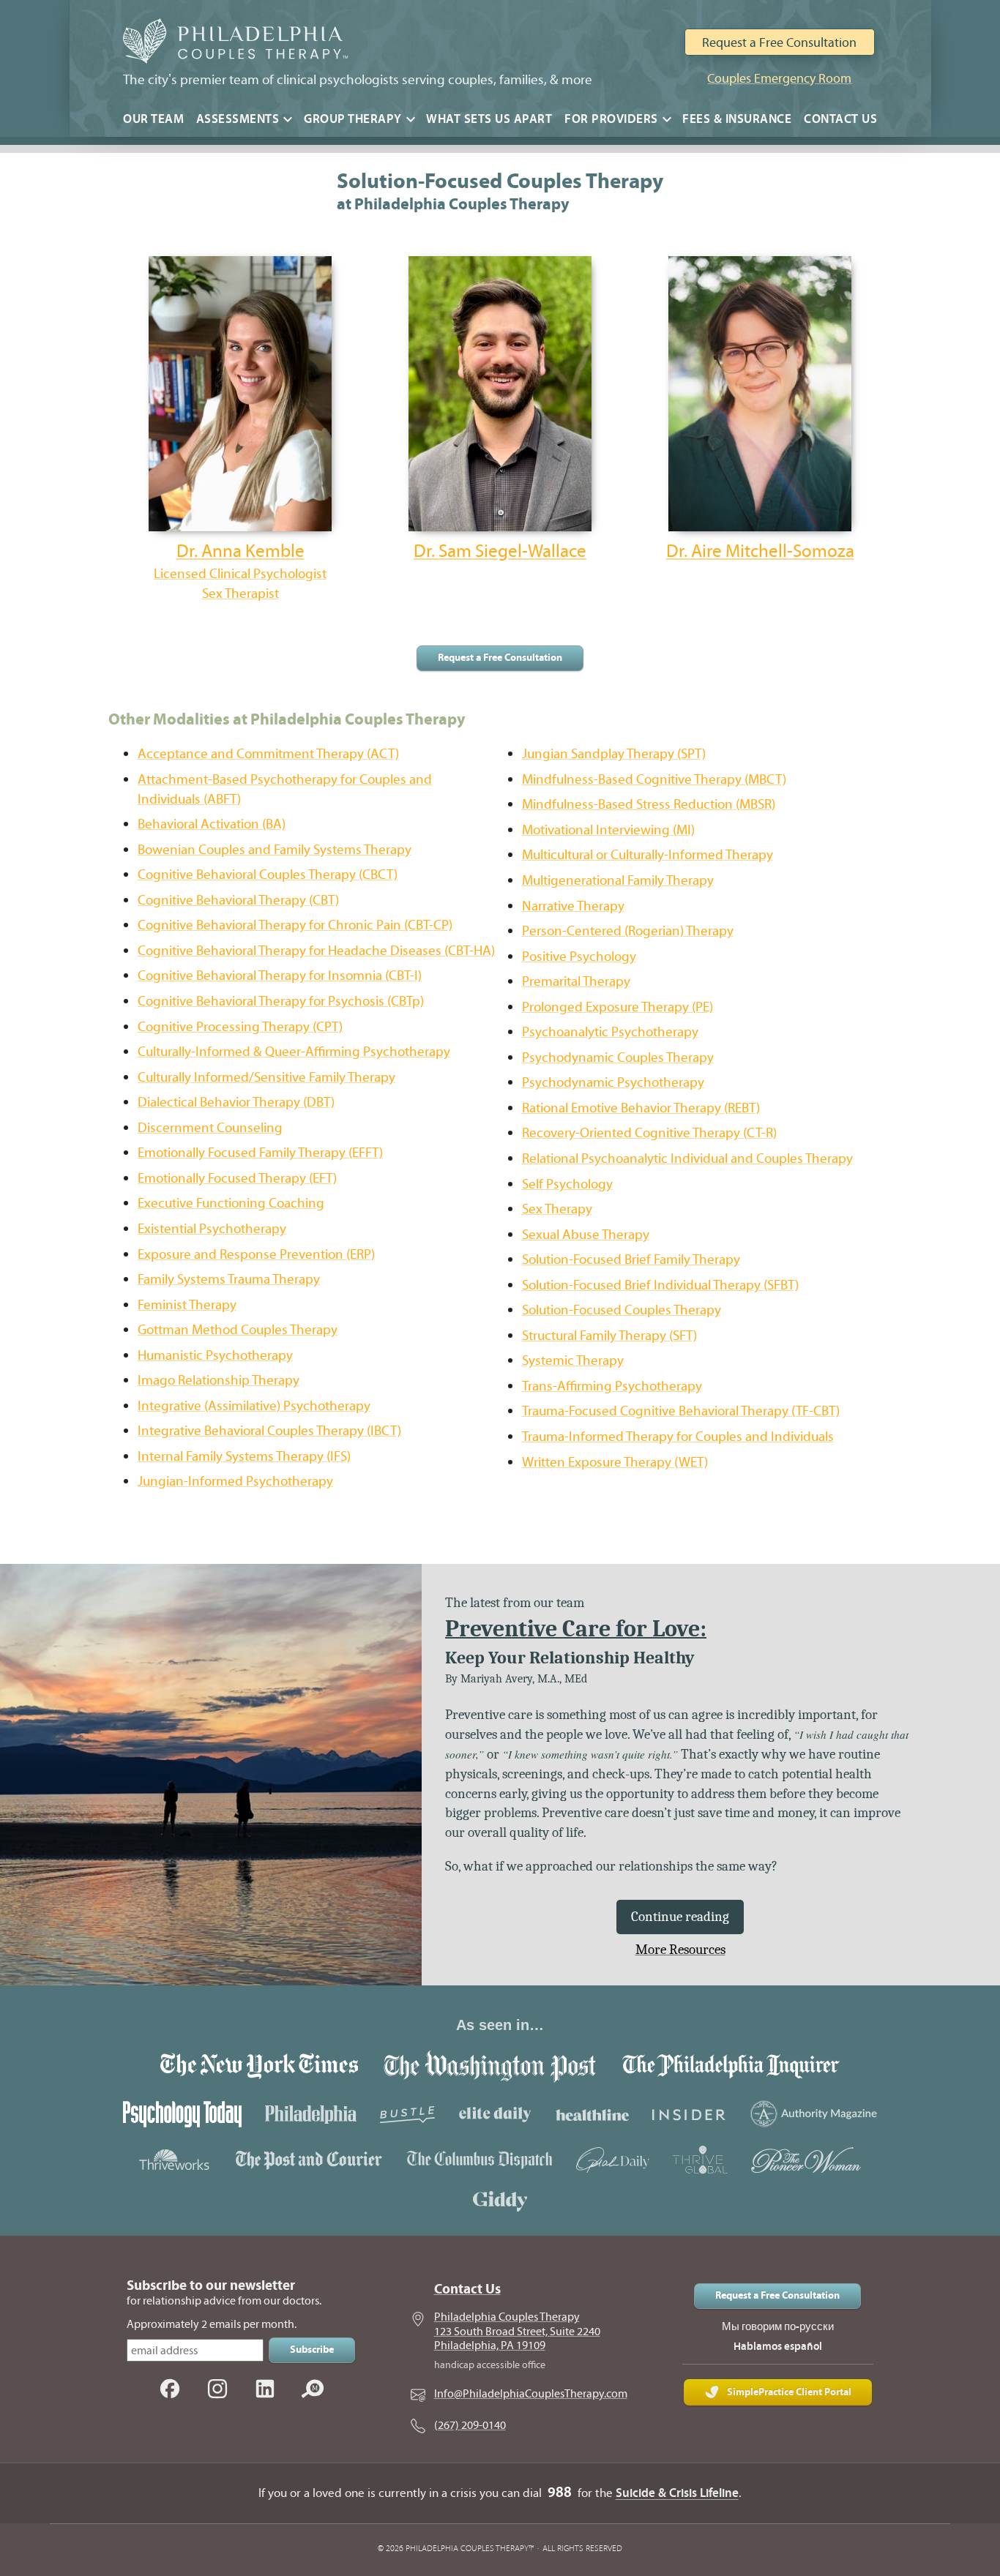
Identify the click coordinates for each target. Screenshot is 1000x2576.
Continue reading (680, 1917)
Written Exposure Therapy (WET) (615, 1462)
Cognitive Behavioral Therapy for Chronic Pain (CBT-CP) (295, 925)
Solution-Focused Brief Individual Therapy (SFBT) (660, 1285)
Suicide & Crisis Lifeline (677, 2493)
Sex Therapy (557, 1209)
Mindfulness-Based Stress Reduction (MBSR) (649, 804)
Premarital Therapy (576, 981)
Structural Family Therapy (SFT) (609, 1335)
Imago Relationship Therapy (219, 1380)
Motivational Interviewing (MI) (608, 830)
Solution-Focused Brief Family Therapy (631, 1259)
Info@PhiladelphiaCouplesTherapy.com (531, 2394)
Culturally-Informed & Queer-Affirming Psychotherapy (294, 1051)
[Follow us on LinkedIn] (265, 2390)
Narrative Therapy (573, 906)
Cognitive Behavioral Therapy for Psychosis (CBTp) (281, 1001)
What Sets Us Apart (489, 119)
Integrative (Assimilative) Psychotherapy (254, 1405)
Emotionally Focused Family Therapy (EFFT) (260, 1152)
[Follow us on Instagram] (217, 2390)
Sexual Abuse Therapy (586, 1234)
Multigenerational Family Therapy (618, 880)
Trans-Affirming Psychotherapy (612, 1386)
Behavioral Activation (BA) (212, 824)
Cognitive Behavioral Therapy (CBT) (238, 900)
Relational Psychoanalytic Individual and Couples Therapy (687, 1158)
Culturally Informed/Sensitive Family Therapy (266, 1077)
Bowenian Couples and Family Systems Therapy (275, 849)
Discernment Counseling (210, 1127)
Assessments (238, 119)
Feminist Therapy (187, 1304)
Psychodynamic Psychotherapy (613, 1082)
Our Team (153, 119)
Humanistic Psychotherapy (215, 1355)
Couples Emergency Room (779, 78)
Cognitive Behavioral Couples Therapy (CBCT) (268, 874)
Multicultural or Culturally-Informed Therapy (648, 854)
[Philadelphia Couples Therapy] (233, 44)
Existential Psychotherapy (212, 1228)
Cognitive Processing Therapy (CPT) (240, 1026)
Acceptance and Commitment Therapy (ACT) (268, 753)
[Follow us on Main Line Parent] (313, 2390)
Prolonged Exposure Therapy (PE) (617, 1007)
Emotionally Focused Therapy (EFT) (237, 1178)
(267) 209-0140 (470, 2425)
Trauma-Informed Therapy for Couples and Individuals (678, 1436)
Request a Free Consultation (779, 42)
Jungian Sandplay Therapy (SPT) (614, 753)
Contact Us (840, 119)
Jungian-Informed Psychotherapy (235, 1481)
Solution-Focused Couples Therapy (622, 1310)
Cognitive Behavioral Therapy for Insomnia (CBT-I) (280, 975)
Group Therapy (353, 119)
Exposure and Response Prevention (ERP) (256, 1254)
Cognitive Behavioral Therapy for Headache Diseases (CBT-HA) (316, 950)
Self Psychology (567, 1184)
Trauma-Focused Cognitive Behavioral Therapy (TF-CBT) (681, 1411)
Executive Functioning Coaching (231, 1203)
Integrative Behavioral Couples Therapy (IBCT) (269, 1430)
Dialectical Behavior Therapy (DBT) (236, 1102)
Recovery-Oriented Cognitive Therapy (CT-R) (649, 1132)
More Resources (680, 1950)
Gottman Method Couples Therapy (238, 1329)
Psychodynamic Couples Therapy (618, 1057)
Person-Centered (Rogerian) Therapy (628, 931)
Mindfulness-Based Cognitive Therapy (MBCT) (654, 779)
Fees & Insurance (737, 119)
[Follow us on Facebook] (170, 2390)
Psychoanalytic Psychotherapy (610, 1031)
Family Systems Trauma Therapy (229, 1279)
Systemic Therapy (573, 1360)
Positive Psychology (579, 956)
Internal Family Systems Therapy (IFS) (244, 1456)
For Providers (611, 119)
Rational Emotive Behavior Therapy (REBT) (641, 1108)
